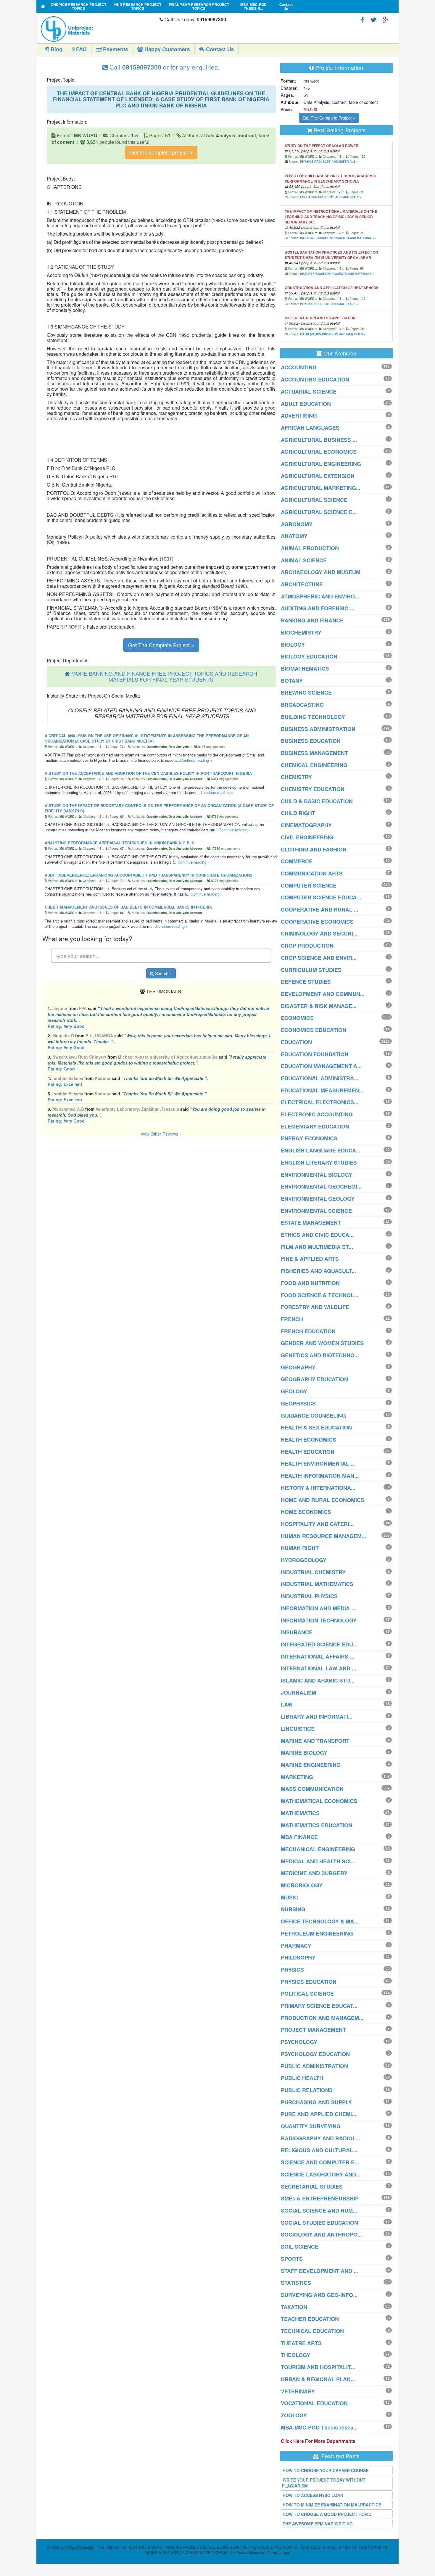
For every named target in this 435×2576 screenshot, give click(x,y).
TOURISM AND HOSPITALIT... (318, 2367)
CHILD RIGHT (298, 813)
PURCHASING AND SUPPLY (316, 2102)
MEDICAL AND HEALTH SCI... (318, 1861)
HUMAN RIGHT (300, 1548)
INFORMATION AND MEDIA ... (318, 1608)
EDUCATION (296, 1042)
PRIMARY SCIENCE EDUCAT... (319, 2006)
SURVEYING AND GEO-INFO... (319, 2295)
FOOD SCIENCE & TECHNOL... (320, 1295)
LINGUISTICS (298, 1729)
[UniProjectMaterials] (99, 29)
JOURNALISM (298, 1693)
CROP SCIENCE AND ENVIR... (319, 958)
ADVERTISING (299, 416)
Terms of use (279, 2552)
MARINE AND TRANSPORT (315, 1741)
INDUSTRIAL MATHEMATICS (317, 1584)
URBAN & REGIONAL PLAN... (318, 2379)
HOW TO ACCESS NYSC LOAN (313, 2495)
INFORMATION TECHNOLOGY (319, 1620)
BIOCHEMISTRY (301, 632)
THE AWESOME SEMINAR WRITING (318, 2524)
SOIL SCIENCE (300, 2247)
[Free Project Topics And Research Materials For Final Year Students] (43, 6)
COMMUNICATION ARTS (312, 873)
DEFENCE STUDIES (306, 982)
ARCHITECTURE (302, 584)
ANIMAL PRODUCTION (310, 548)
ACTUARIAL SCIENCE (309, 392)
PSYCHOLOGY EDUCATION (315, 2054)
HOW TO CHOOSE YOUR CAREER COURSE (326, 2470)
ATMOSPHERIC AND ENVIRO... (320, 596)
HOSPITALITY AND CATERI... (317, 1524)
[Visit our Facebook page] (363, 19)
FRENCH (292, 1319)
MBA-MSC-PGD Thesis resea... (319, 2427)
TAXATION (294, 2307)
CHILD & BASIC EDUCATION (317, 801)
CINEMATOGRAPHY (306, 825)
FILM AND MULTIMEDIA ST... (317, 1247)
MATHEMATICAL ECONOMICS (319, 1801)
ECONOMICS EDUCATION (314, 1030)
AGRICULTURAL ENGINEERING (321, 464)
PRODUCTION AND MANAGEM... (322, 2018)
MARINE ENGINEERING (311, 1765)
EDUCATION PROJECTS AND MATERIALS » (331, 197)
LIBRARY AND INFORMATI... (317, 1717)
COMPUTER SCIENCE (309, 885)
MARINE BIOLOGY (304, 1753)
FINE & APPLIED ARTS (310, 1259)
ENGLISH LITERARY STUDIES (319, 1163)
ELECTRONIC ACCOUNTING (317, 1114)
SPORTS (292, 2259)
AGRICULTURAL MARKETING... (321, 488)
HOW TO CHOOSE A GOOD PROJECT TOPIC (327, 2514)
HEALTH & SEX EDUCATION (316, 1427)
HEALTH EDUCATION (308, 1452)
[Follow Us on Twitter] (373, 19)
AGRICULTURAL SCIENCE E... (319, 512)
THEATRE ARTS (301, 2343)
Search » (163, 973)
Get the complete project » (161, 152)
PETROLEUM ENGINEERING (317, 1933)
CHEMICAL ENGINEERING (314, 765)
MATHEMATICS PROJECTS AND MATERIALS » (333, 334)
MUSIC (289, 1897)
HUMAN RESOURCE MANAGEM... (323, 1536)
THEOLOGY (295, 2355)
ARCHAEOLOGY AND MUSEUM (321, 572)
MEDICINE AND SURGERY (314, 1873)
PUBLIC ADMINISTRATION (314, 2066)
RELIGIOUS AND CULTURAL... (319, 2150)
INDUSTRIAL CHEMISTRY (313, 1572)
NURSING (293, 1909)
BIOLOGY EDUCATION (309, 656)
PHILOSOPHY (298, 1957)
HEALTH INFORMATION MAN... (320, 1476)
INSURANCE (297, 1632)
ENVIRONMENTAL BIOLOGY (316, 1175)
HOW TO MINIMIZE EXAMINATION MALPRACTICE (332, 2505)
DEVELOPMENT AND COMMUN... (323, 994)
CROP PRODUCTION (307, 946)
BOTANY (292, 681)
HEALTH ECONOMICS (308, 1440)
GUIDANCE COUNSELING (313, 1416)
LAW (287, 1704)
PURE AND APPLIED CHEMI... (319, 2114)
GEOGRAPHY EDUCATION (314, 1379)
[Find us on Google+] (385, 19)
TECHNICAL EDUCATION (312, 2331)
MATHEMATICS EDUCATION (316, 1825)
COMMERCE (297, 861)
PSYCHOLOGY (299, 2042)
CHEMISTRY (296, 777)
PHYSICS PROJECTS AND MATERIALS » (329, 162)
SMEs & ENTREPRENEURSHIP (320, 2198)
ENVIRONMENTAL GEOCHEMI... (321, 1186)
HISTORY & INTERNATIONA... (318, 1488)
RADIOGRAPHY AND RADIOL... (320, 2138)
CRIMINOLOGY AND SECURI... (319, 933)
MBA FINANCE (299, 1837)
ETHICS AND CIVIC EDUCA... (317, 1235)
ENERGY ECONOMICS (309, 1138)
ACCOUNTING (299, 367)
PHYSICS (292, 1970)
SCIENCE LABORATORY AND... (321, 2174)
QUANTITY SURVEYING (311, 2126)
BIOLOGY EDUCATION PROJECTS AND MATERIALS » (338, 238)
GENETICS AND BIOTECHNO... (320, 1355)
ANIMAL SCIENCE (304, 560)
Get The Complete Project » (161, 645)
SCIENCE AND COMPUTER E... (320, 2162)
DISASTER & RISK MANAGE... (319, 1006)
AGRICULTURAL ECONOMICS (319, 452)
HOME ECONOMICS (306, 1512)
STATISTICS (296, 2283)
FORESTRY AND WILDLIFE (315, 1307)
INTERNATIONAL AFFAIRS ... (318, 1656)
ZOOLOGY (294, 2415)
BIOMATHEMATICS (305, 669)
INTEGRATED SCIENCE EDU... (319, 1644)
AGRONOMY (297, 524)
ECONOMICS (297, 1018)
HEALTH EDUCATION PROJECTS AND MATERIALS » (337, 274)
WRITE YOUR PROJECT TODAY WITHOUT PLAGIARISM (324, 2483)
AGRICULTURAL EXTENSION (318, 476)
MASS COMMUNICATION (312, 1789)
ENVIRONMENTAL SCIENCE (316, 1211)
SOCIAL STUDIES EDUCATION (319, 2223)
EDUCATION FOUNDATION (315, 1054)
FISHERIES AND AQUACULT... (318, 1271)
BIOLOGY (293, 645)
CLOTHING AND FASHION (314, 849)
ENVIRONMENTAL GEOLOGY (318, 1199)
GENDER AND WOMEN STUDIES (322, 1343)
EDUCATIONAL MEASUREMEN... (322, 1090)
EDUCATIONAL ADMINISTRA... (320, 1078)
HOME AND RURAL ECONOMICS (323, 1500)
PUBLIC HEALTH (302, 2078)
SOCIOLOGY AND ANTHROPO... (321, 2234)
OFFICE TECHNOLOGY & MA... (320, 1921)
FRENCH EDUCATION (308, 1331)
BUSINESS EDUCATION (311, 741)
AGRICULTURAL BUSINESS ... (319, 440)
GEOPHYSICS (298, 1403)
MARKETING (297, 1777)
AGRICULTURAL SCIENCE (314, 500)
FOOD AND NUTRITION (310, 1283)
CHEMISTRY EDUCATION (313, 789)
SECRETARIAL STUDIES (312, 2187)
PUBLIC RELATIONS (307, 2090)
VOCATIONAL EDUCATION (314, 2403)
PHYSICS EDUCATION (309, 1982)
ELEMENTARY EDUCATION (315, 1126)
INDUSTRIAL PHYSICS (309, 1596)
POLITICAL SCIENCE (307, 1994)
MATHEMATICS (300, 1813)
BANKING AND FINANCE (312, 620)
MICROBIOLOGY (302, 1885)
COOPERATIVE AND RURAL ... (320, 909)
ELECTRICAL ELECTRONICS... (320, 1102)
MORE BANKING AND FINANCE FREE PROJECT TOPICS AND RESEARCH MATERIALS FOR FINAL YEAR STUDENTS (164, 676)
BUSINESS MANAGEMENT (314, 753)
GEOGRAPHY (298, 1367)
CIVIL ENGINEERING (307, 837)
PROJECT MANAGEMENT (313, 2030)
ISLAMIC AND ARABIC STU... (318, 1680)
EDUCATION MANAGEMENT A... (321, 1066)
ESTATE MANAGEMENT (311, 1223)
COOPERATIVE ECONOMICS (317, 922)
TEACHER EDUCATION (310, 2319)
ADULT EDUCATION (306, 404)
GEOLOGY (294, 1391)
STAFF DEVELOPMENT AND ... (319, 2271)
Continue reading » (196, 760)
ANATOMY (294, 536)
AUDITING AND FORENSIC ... (318, 608)
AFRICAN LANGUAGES (310, 428)
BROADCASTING (302, 705)
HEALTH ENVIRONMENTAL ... (318, 1464)
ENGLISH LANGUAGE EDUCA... (321, 1150)
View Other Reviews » (161, 1134)
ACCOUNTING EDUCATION (315, 379)
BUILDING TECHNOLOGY (313, 717)
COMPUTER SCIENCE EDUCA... (321, 897)
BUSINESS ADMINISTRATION (318, 729)
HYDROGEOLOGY (304, 1560)
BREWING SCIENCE (306, 693)
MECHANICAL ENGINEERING (318, 1849)
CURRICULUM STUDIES (311, 970)
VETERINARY (298, 2391)
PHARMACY (296, 1946)
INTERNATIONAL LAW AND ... (319, 1668)
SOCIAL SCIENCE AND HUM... (319, 2210)
